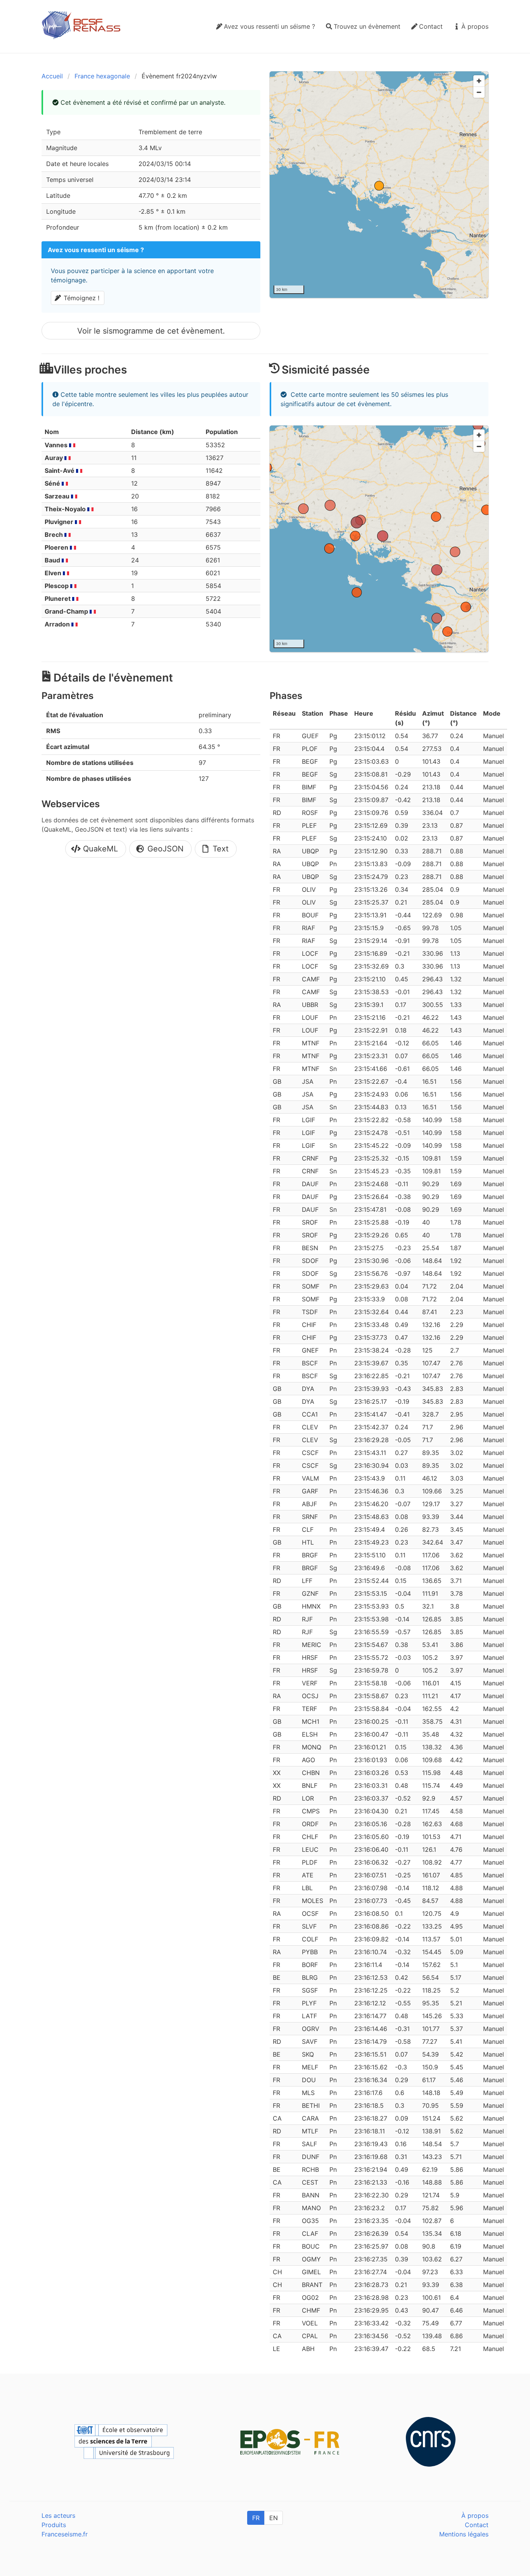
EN (274, 2518)
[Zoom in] (479, 81)
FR (256, 2518)
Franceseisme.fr (65, 2534)
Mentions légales (464, 2534)
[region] (379, 185)
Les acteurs (58, 2515)
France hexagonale (102, 76)
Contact (477, 2525)
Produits (54, 2525)
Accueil (52, 76)
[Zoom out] (479, 92)
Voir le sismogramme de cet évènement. (151, 331)
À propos (475, 2515)
